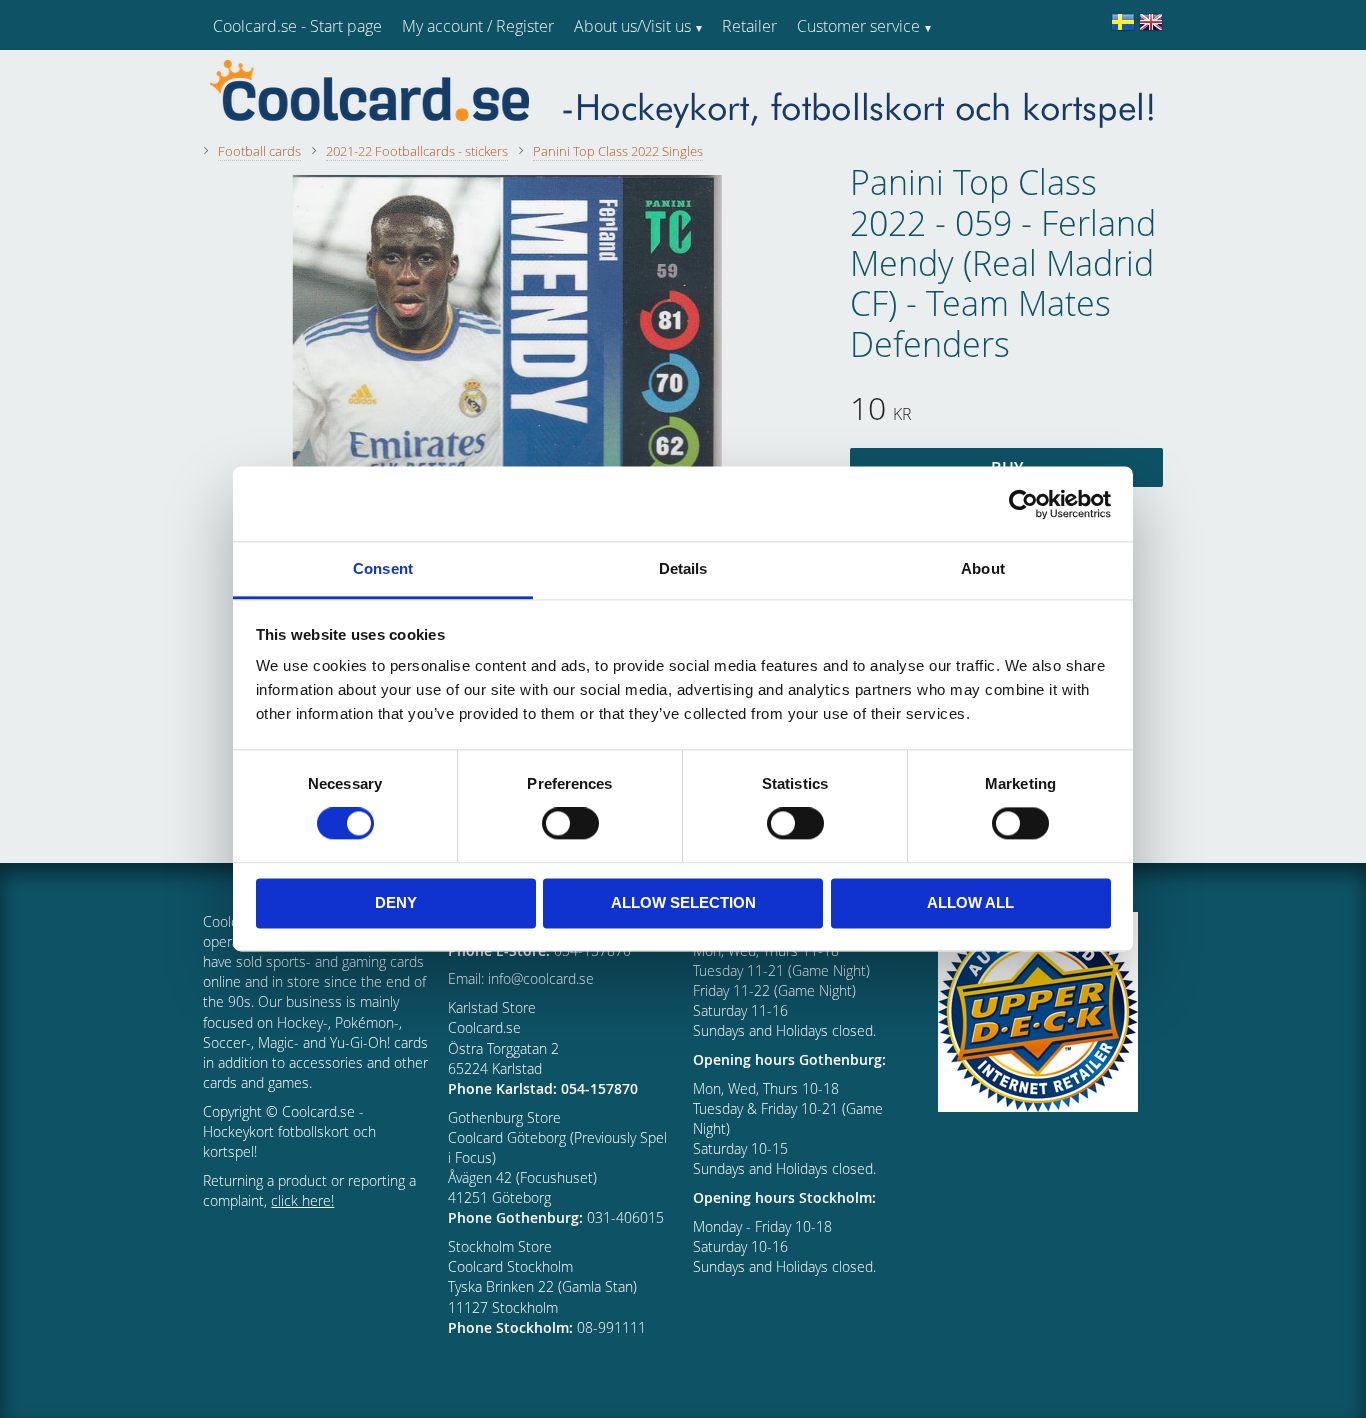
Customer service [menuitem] (858, 26)
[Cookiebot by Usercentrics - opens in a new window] (1023, 504)
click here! (302, 1200)
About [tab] (983, 568)
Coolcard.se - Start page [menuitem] (297, 26)
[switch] (570, 824)
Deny (396, 902)
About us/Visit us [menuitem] (632, 26)
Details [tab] (683, 568)
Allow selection (683, 902)
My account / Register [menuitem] (478, 26)
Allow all (970, 902)
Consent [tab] (383, 568)
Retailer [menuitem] (749, 26)
